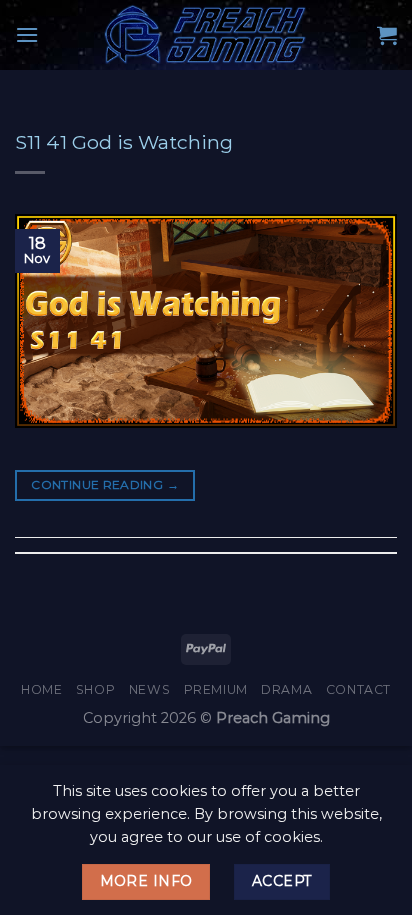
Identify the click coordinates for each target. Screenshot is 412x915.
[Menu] (27, 34)
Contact (358, 689)
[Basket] (387, 35)
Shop (95, 689)
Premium (216, 689)
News (149, 689)
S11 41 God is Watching (124, 142)
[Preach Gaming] (206, 35)
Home (41, 689)
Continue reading (105, 484)
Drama (286, 689)
